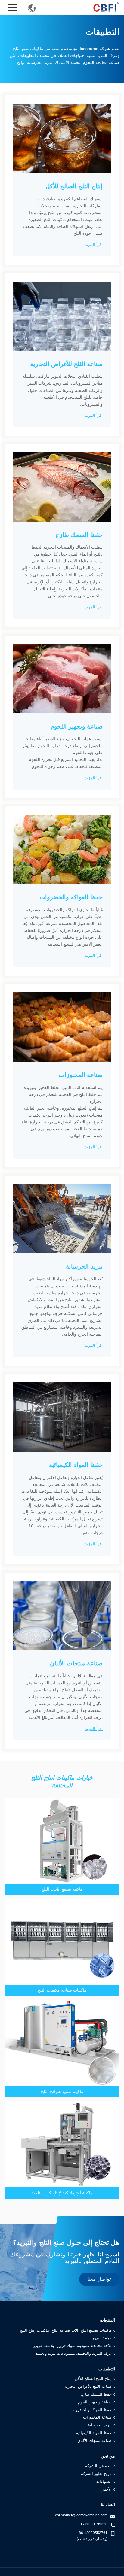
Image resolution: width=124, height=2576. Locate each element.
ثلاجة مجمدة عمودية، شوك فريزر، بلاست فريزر (72, 2346)
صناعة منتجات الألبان (95, 2441)
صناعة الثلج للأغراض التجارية (88, 2387)
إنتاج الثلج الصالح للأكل (93, 2379)
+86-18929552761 (92, 2533)
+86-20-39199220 (93, 2524)
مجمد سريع (102, 2338)
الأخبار (107, 2489)
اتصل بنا (108, 2504)
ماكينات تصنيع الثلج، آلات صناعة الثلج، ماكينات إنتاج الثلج (66, 2330)
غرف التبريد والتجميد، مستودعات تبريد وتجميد (74, 2354)
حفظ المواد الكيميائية (94, 2433)
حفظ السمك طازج (96, 2394)
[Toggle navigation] (12, 7)
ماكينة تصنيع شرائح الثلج (62, 2092)
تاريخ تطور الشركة (96, 2474)
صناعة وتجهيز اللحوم (95, 2402)
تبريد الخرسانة (100, 2425)
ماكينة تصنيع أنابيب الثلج (62, 1889)
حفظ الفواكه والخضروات (91, 2410)
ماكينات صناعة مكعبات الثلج (62, 1990)
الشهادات (104, 2482)
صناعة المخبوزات (97, 2417)
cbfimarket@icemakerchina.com (81, 2515)
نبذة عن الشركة (98, 2466)
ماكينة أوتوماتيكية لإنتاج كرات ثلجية (62, 2193)
